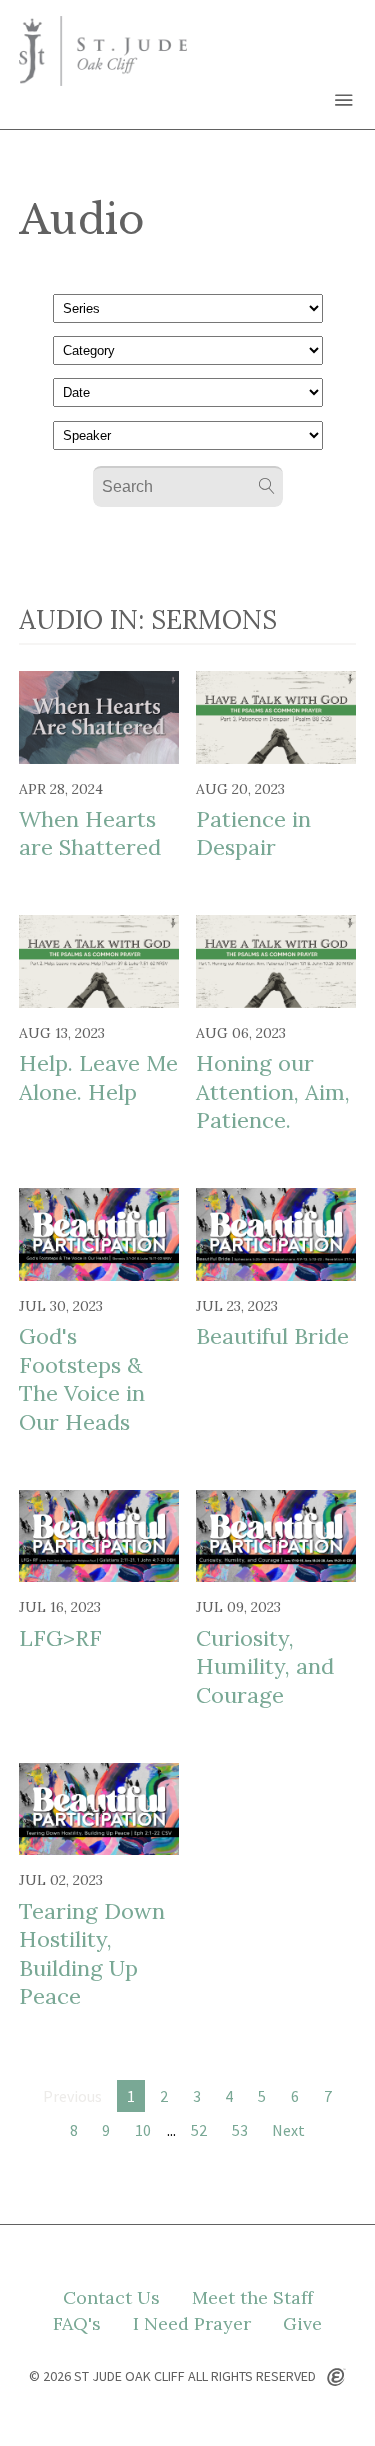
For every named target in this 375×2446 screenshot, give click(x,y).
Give (302, 2324)
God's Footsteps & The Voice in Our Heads (82, 1379)
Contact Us (111, 2298)
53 (240, 2130)
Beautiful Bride (272, 1336)
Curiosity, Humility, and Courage (265, 1666)
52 (199, 2130)
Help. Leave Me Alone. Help (98, 1077)
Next (288, 2130)
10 (143, 2130)
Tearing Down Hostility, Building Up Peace (92, 1954)
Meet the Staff (252, 2298)
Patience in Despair (253, 833)
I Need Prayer (192, 2324)
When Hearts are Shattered (90, 833)
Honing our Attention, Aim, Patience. (273, 1091)
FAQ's (77, 2324)
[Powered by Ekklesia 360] (336, 2378)
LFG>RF (60, 1638)
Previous (72, 2096)
